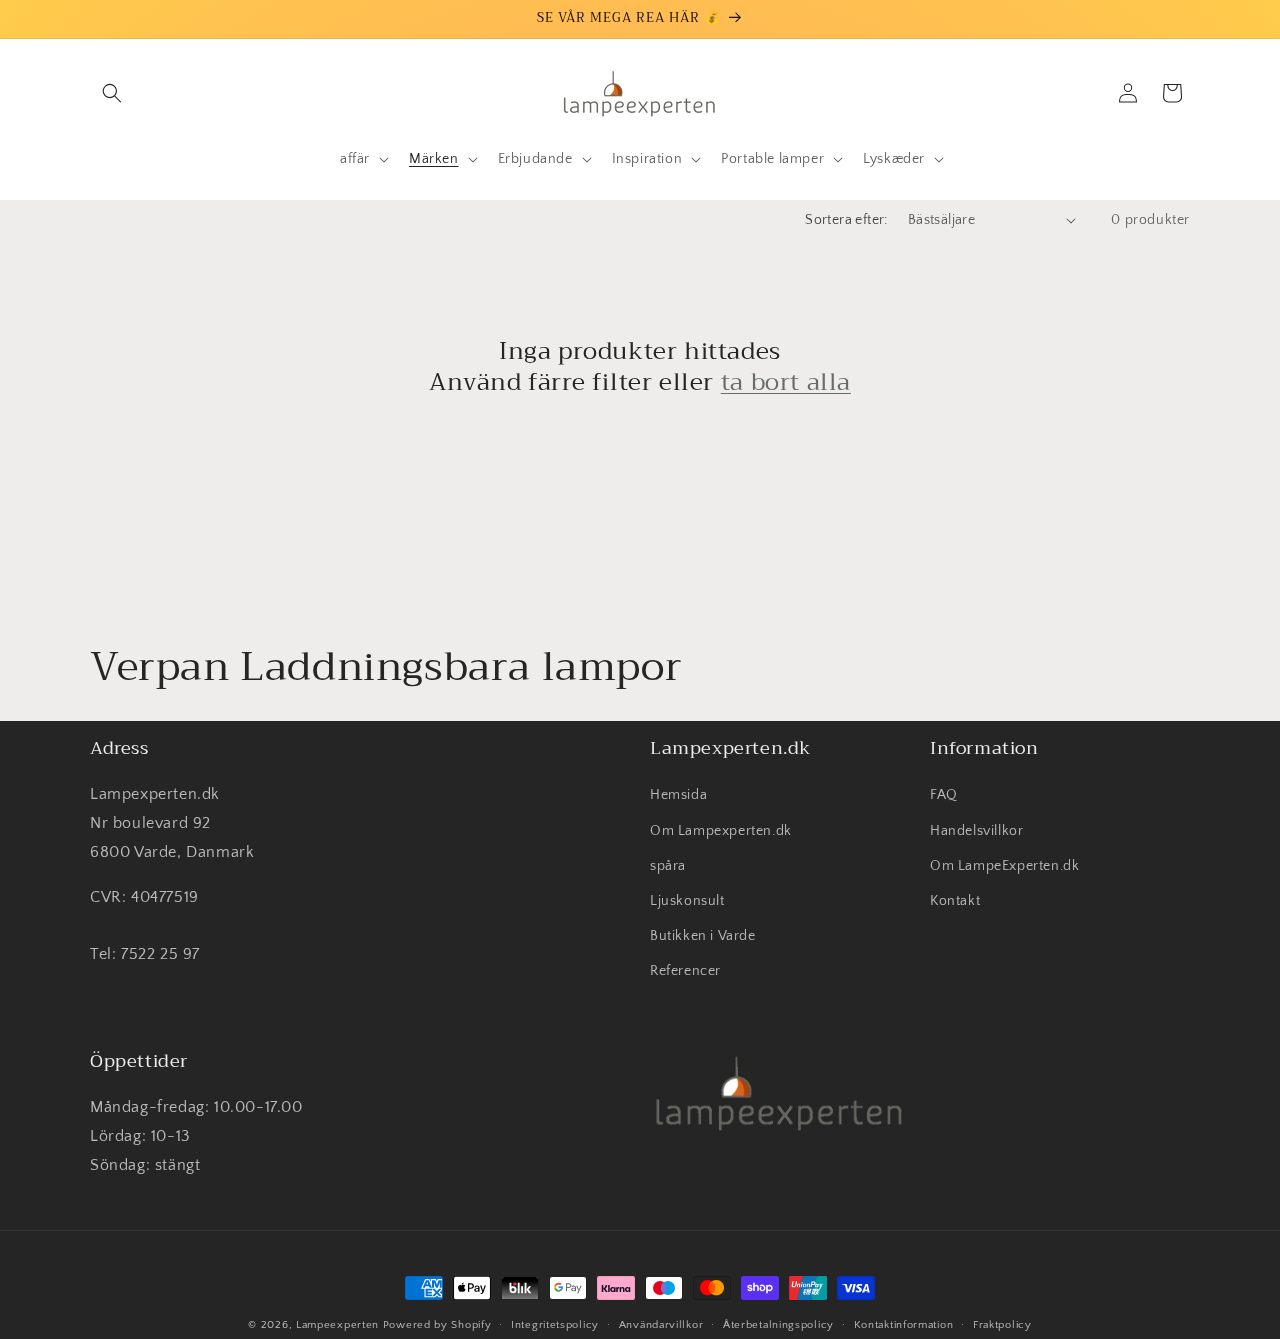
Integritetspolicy (555, 1324)
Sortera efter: (846, 220)
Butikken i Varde (703, 936)
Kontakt (955, 901)
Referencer (685, 972)
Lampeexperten (337, 1325)
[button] (112, 93)
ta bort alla (786, 382)
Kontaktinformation (904, 1324)
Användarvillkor (661, 1324)
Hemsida (678, 796)
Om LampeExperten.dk (1004, 866)
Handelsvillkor (976, 831)
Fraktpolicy (1002, 1324)
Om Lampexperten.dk (721, 831)
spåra (668, 866)
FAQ (944, 796)
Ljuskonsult (687, 901)
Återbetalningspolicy (778, 1324)
